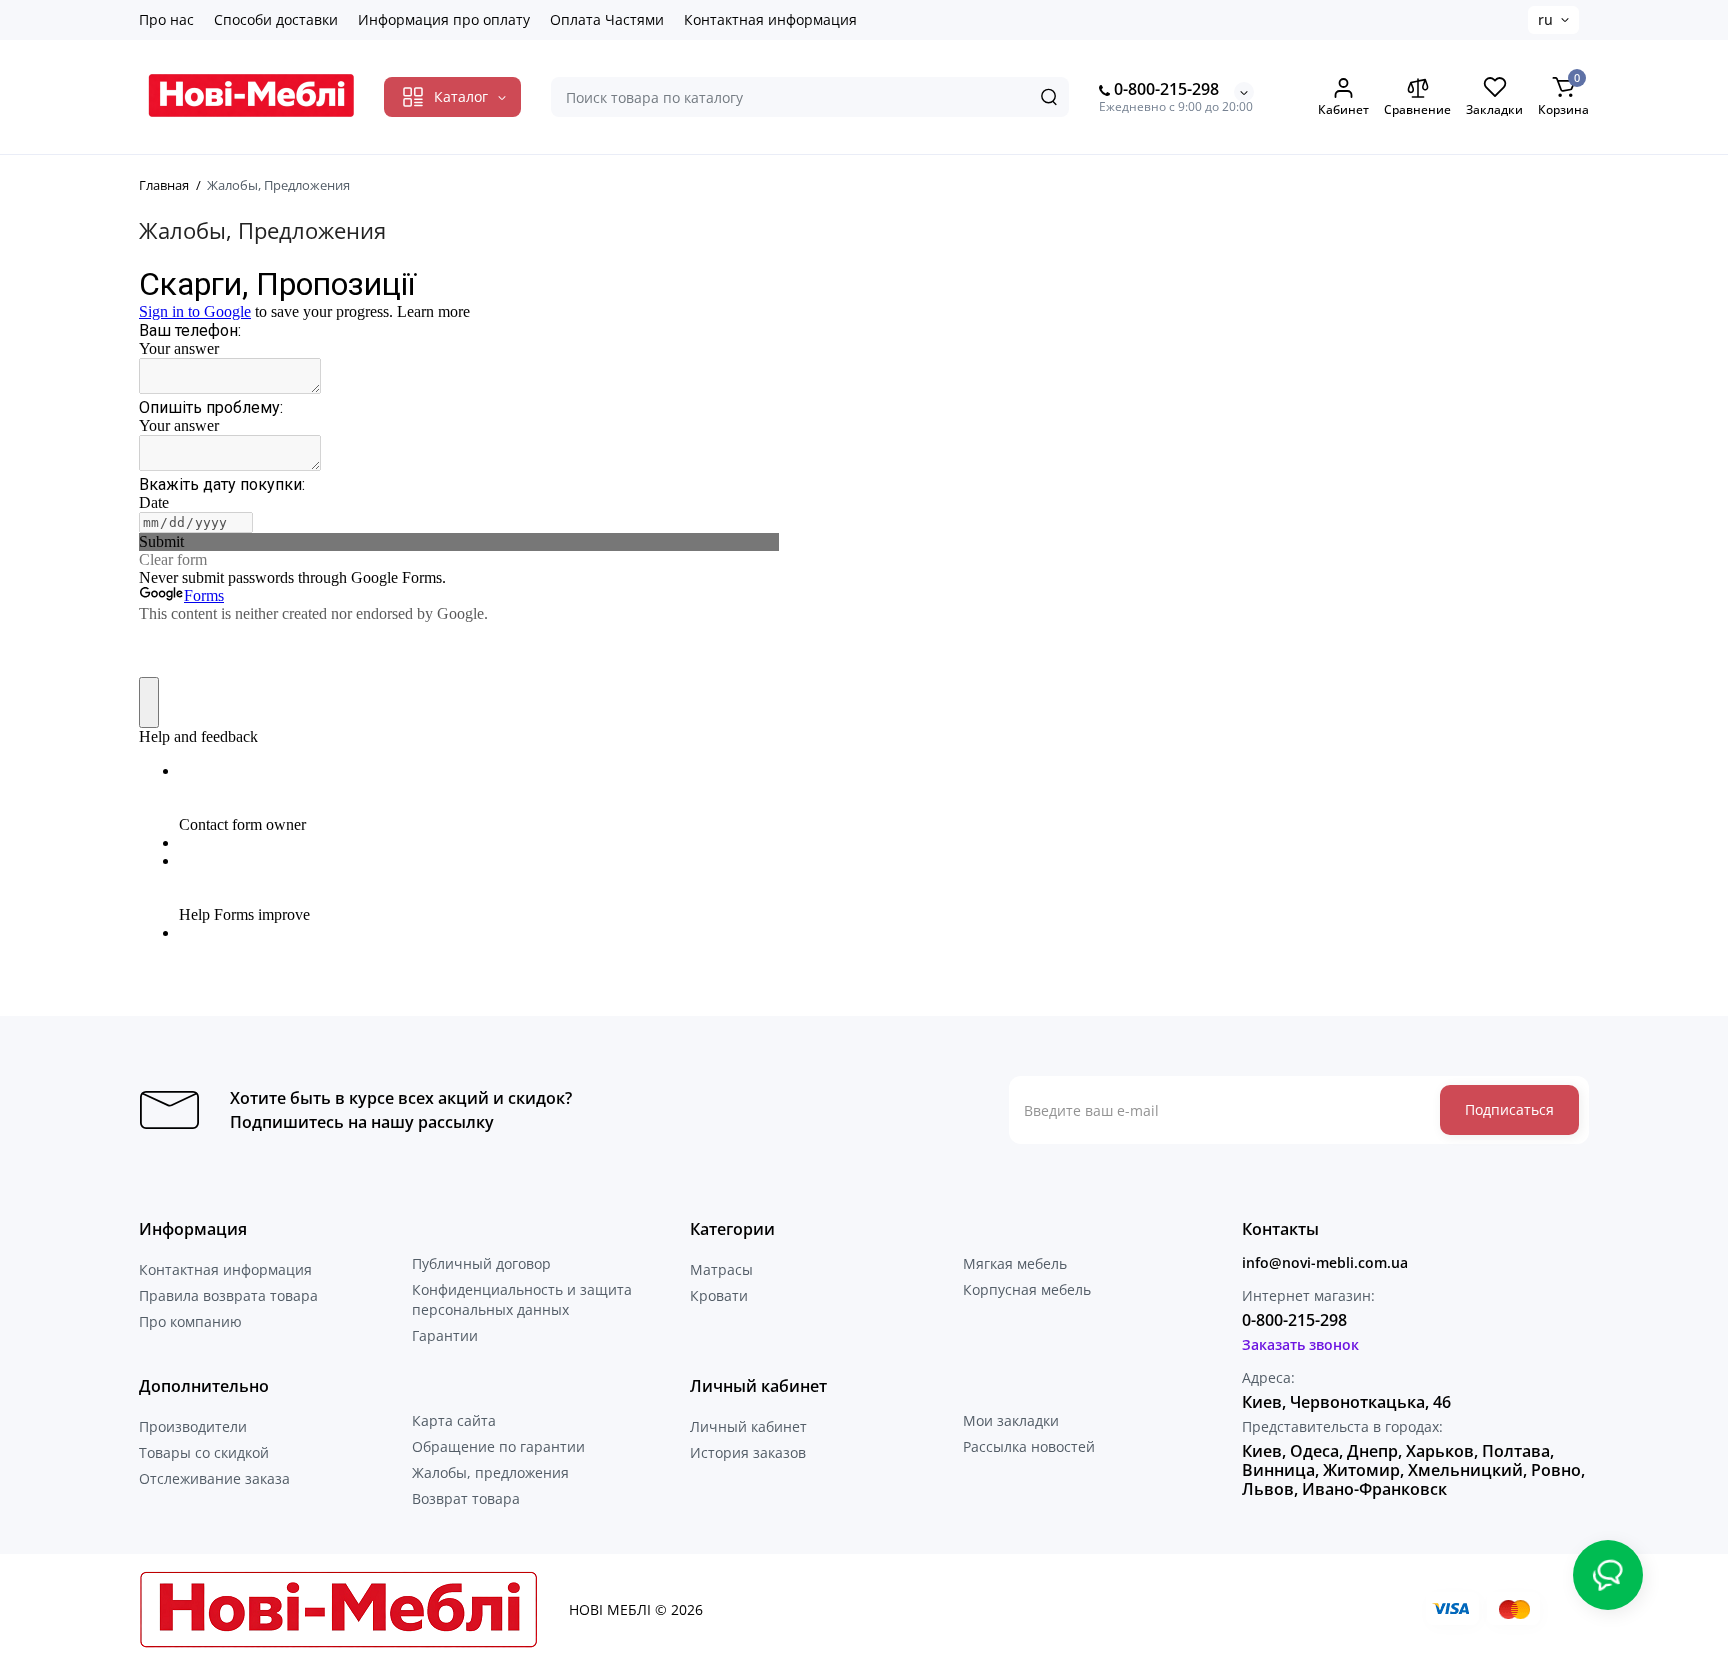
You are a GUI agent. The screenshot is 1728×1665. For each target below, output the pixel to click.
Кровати (719, 1295)
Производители (193, 1426)
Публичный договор (481, 1263)
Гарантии (445, 1335)
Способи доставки (276, 19)
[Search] (1049, 97)
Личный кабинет (748, 1426)
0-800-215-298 (1164, 89)
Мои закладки (1011, 1420)
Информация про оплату (444, 19)
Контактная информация (770, 19)
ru (1545, 19)
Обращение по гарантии (498, 1446)
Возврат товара (466, 1498)
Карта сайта (454, 1420)
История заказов (748, 1452)
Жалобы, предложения (490, 1472)
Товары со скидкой (204, 1452)
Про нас (166, 19)
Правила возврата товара (228, 1295)
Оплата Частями (607, 19)
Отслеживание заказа (214, 1478)
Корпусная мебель (1027, 1289)
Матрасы (721, 1269)
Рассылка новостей (1029, 1446)
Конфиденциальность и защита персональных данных (522, 1299)
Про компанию (190, 1321)
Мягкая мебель (1015, 1263)
